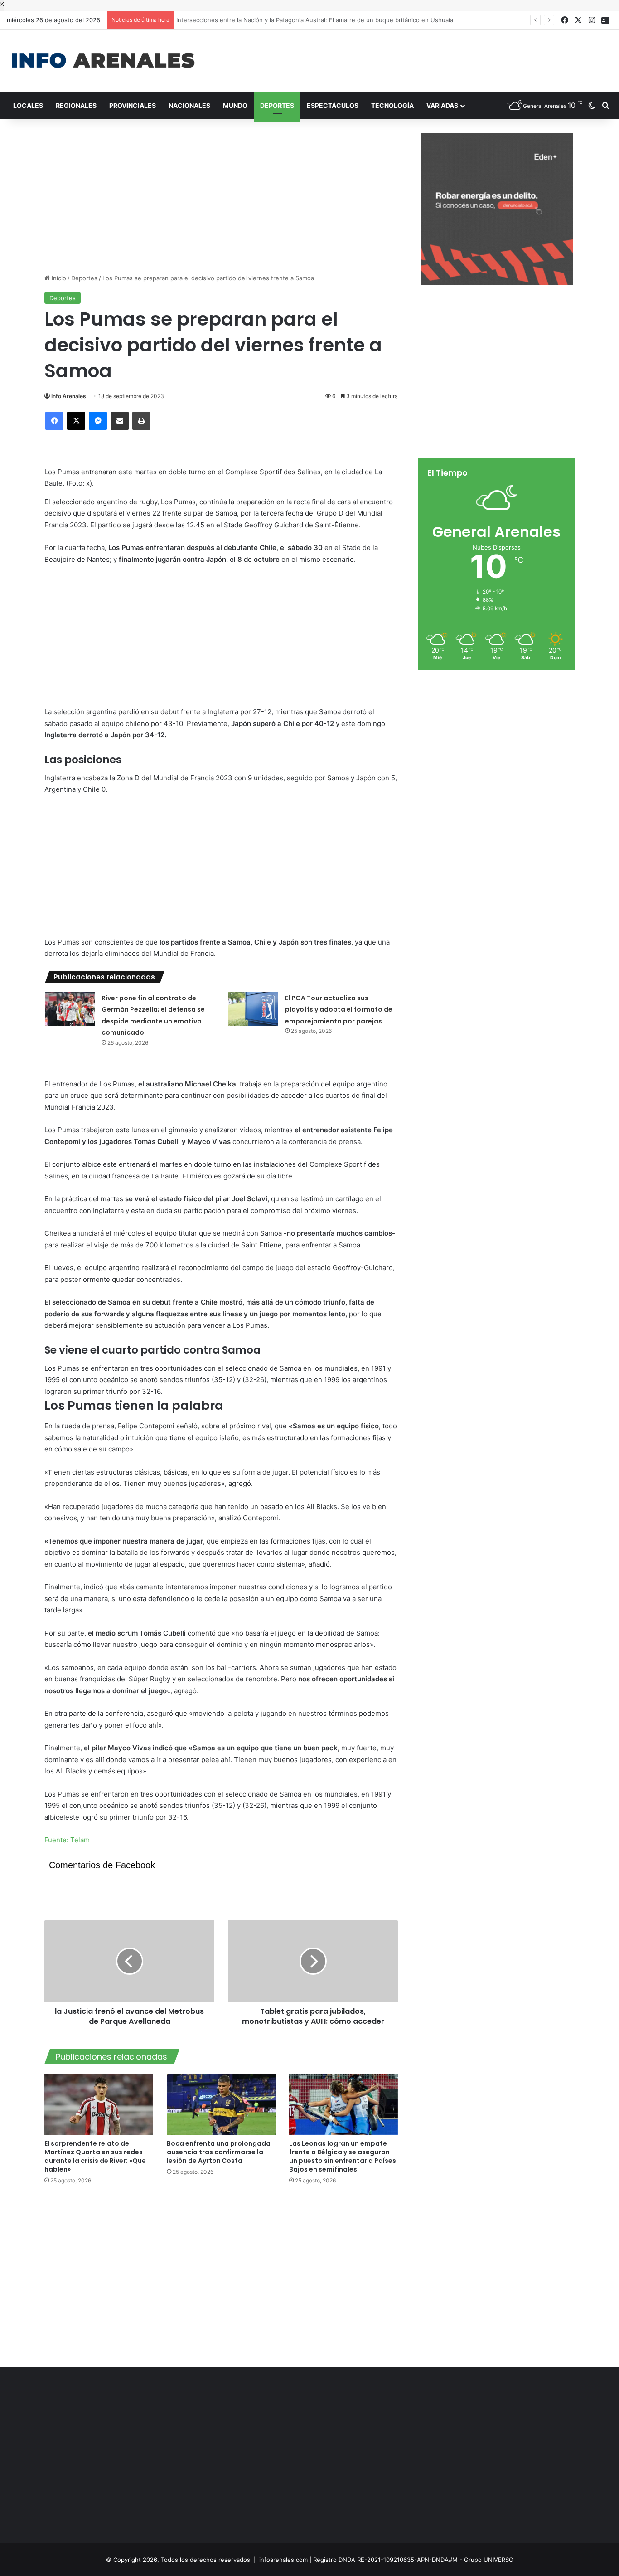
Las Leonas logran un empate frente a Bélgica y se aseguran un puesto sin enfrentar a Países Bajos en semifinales (343, 2156)
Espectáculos (333, 105)
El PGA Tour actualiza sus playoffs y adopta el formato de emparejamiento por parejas (339, 1010)
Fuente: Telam (67, 1840)
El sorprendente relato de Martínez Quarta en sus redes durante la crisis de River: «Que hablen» (95, 2156)
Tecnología (392, 105)
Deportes (277, 105)
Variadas (442, 105)
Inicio (58, 278)
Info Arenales (69, 396)
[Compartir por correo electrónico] (120, 421)
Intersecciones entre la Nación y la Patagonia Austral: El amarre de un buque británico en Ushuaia (317, 20)
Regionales (76, 105)
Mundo (235, 105)
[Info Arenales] (103, 61)
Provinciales (133, 105)
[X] (76, 421)
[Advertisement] (413, 59)
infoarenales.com (283, 2560)
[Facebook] (54, 421)
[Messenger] (98, 421)
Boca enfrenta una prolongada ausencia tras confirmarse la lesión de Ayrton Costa (219, 2152)
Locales (28, 105)
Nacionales (189, 105)
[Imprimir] (141, 421)
